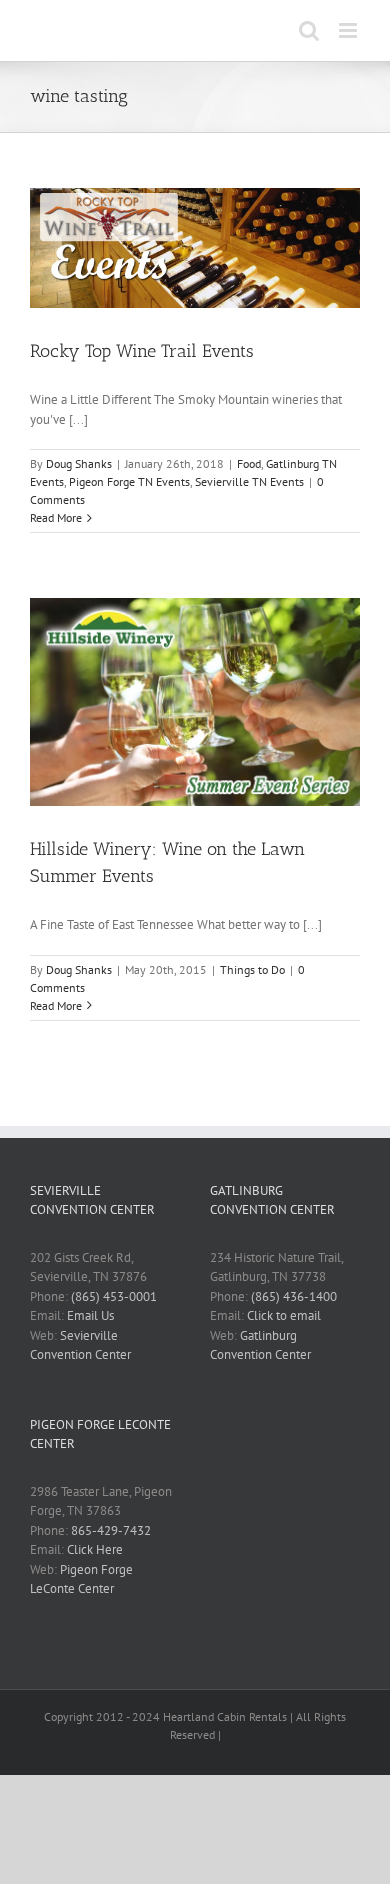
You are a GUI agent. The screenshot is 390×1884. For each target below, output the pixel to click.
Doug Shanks (79, 463)
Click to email (284, 1315)
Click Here (95, 1549)
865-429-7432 (111, 1530)
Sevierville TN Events (249, 481)
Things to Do (252, 969)
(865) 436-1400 (294, 1296)
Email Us (90, 1315)
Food (249, 463)
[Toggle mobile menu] (349, 30)
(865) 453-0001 (114, 1296)
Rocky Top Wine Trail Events (142, 351)
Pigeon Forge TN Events (129, 481)
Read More (56, 517)
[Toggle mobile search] (309, 30)
